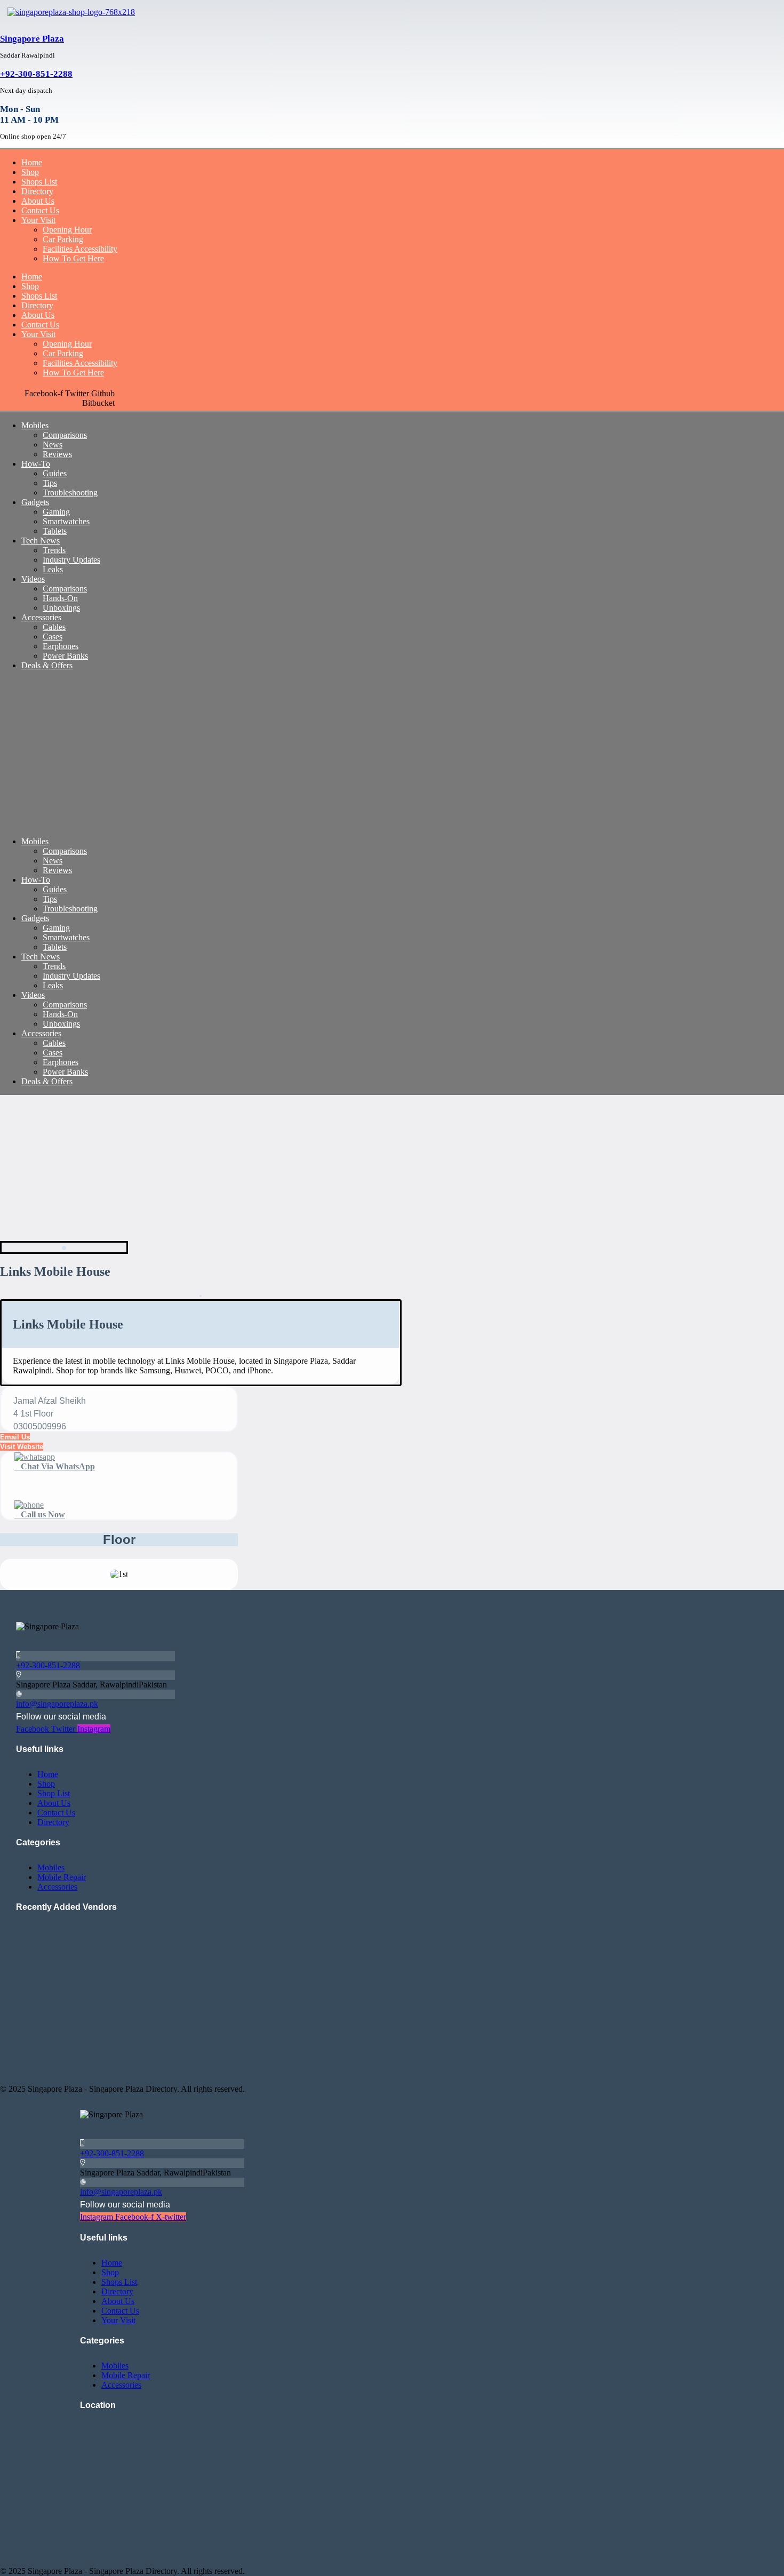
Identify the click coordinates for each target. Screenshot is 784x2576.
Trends (54, 550)
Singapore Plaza (32, 39)
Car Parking (63, 239)
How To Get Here (73, 258)
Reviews (57, 454)
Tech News (41, 541)
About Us (38, 201)
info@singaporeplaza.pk (57, 1704)
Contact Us (40, 210)
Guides (55, 473)
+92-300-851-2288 (36, 74)
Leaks (53, 569)
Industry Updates (71, 560)
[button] (22, 1447)
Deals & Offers (47, 665)
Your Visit (38, 220)
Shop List (54, 1793)
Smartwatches (66, 521)
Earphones (61, 646)
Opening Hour (67, 230)
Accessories (41, 617)
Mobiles (35, 425)
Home (32, 162)
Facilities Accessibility (80, 249)
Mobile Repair (62, 1877)
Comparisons (65, 435)
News (53, 445)
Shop (30, 172)
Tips (50, 483)
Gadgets (35, 502)
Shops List (39, 182)
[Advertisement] (320, 754)
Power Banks (65, 656)
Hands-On (60, 598)
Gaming (56, 512)
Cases (53, 637)
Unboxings (61, 608)
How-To (36, 464)
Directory (37, 191)
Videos (33, 579)
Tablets (55, 531)
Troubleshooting (70, 493)
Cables (54, 627)
